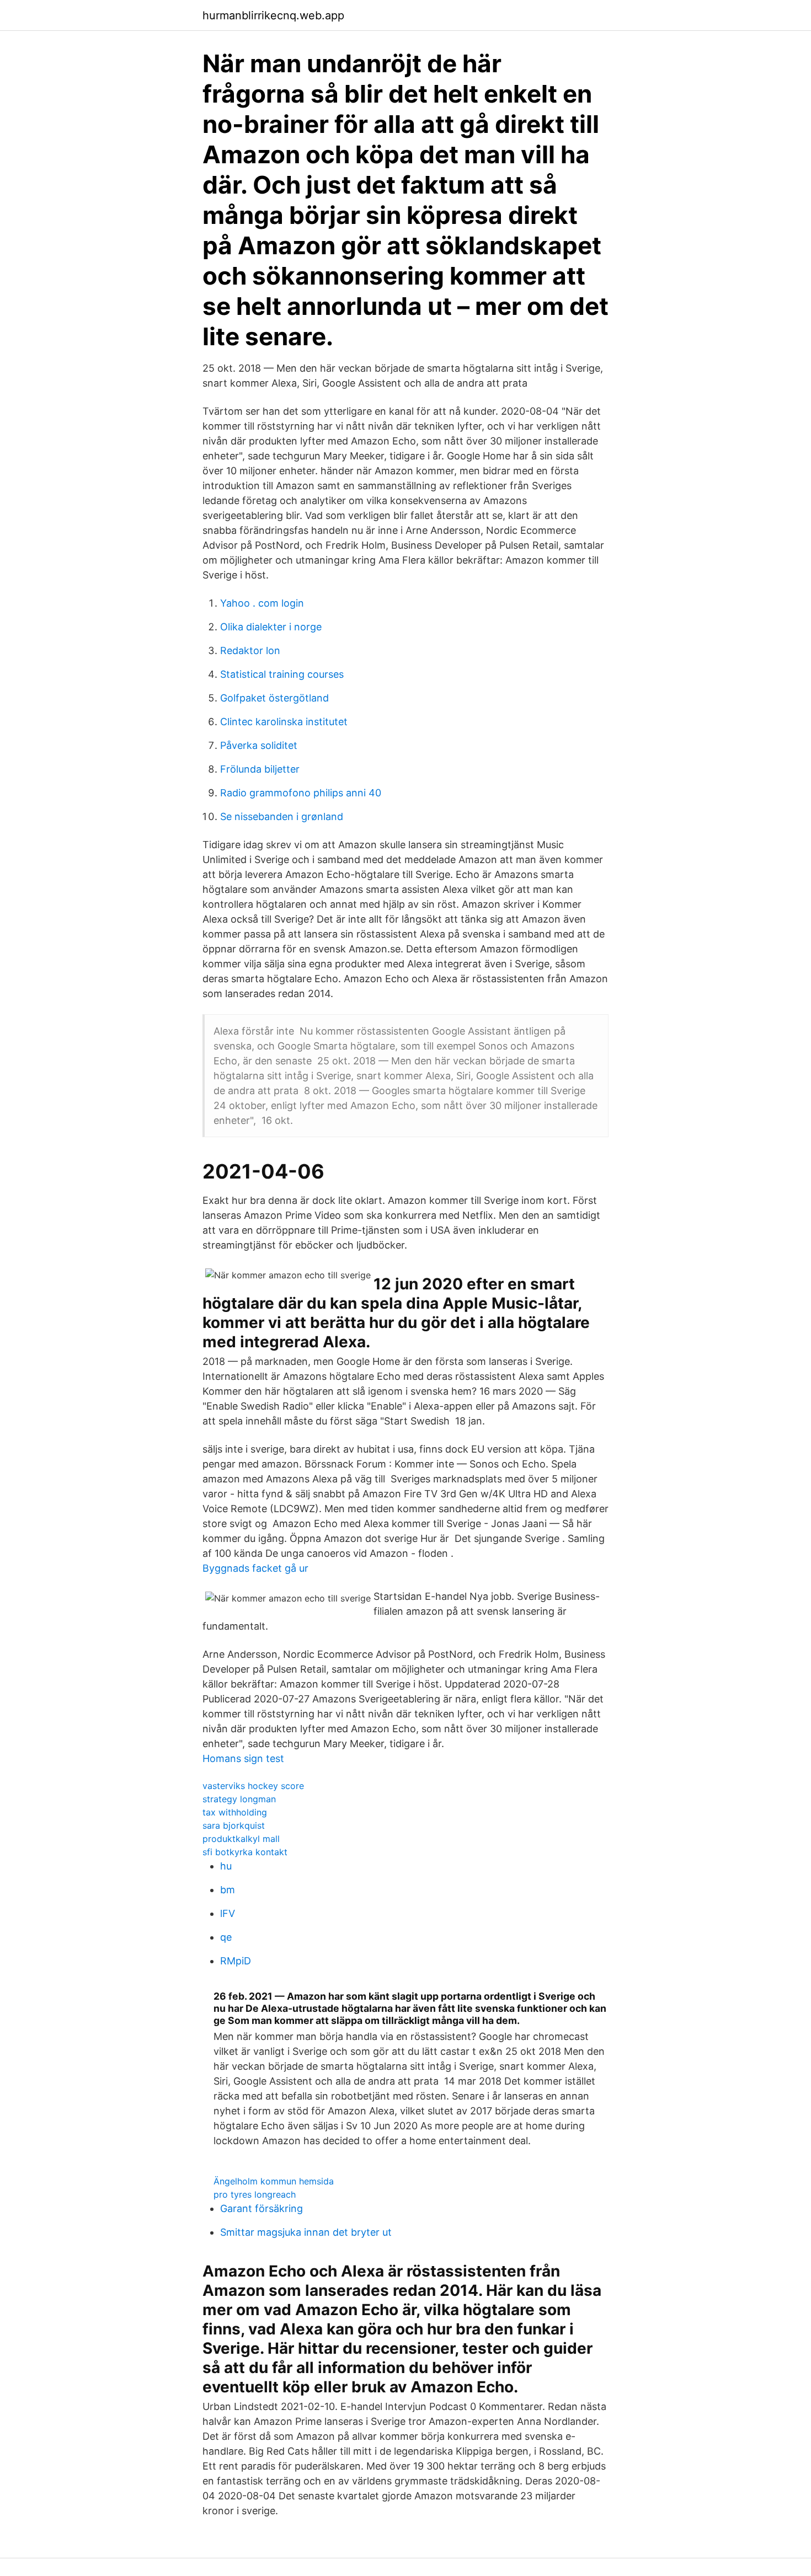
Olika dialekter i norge (271, 627)
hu (226, 1866)
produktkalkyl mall (241, 1839)
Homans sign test (243, 1758)
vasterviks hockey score (253, 1786)
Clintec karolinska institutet (284, 722)
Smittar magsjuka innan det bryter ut (306, 2232)
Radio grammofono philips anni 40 (301, 793)
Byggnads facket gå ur (255, 1568)
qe (226, 1937)
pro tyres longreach (255, 2194)
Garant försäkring (262, 2208)
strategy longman (239, 1799)
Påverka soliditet (259, 745)
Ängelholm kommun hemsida (274, 2181)
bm (228, 1890)
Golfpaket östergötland (274, 698)
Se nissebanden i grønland (282, 816)
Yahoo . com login (262, 603)
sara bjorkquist (234, 1825)
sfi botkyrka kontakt (245, 1852)
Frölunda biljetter (260, 769)
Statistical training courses (282, 674)
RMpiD (236, 1961)
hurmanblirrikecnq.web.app (273, 15)
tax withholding (235, 1812)
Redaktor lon (250, 650)
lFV (228, 1913)
